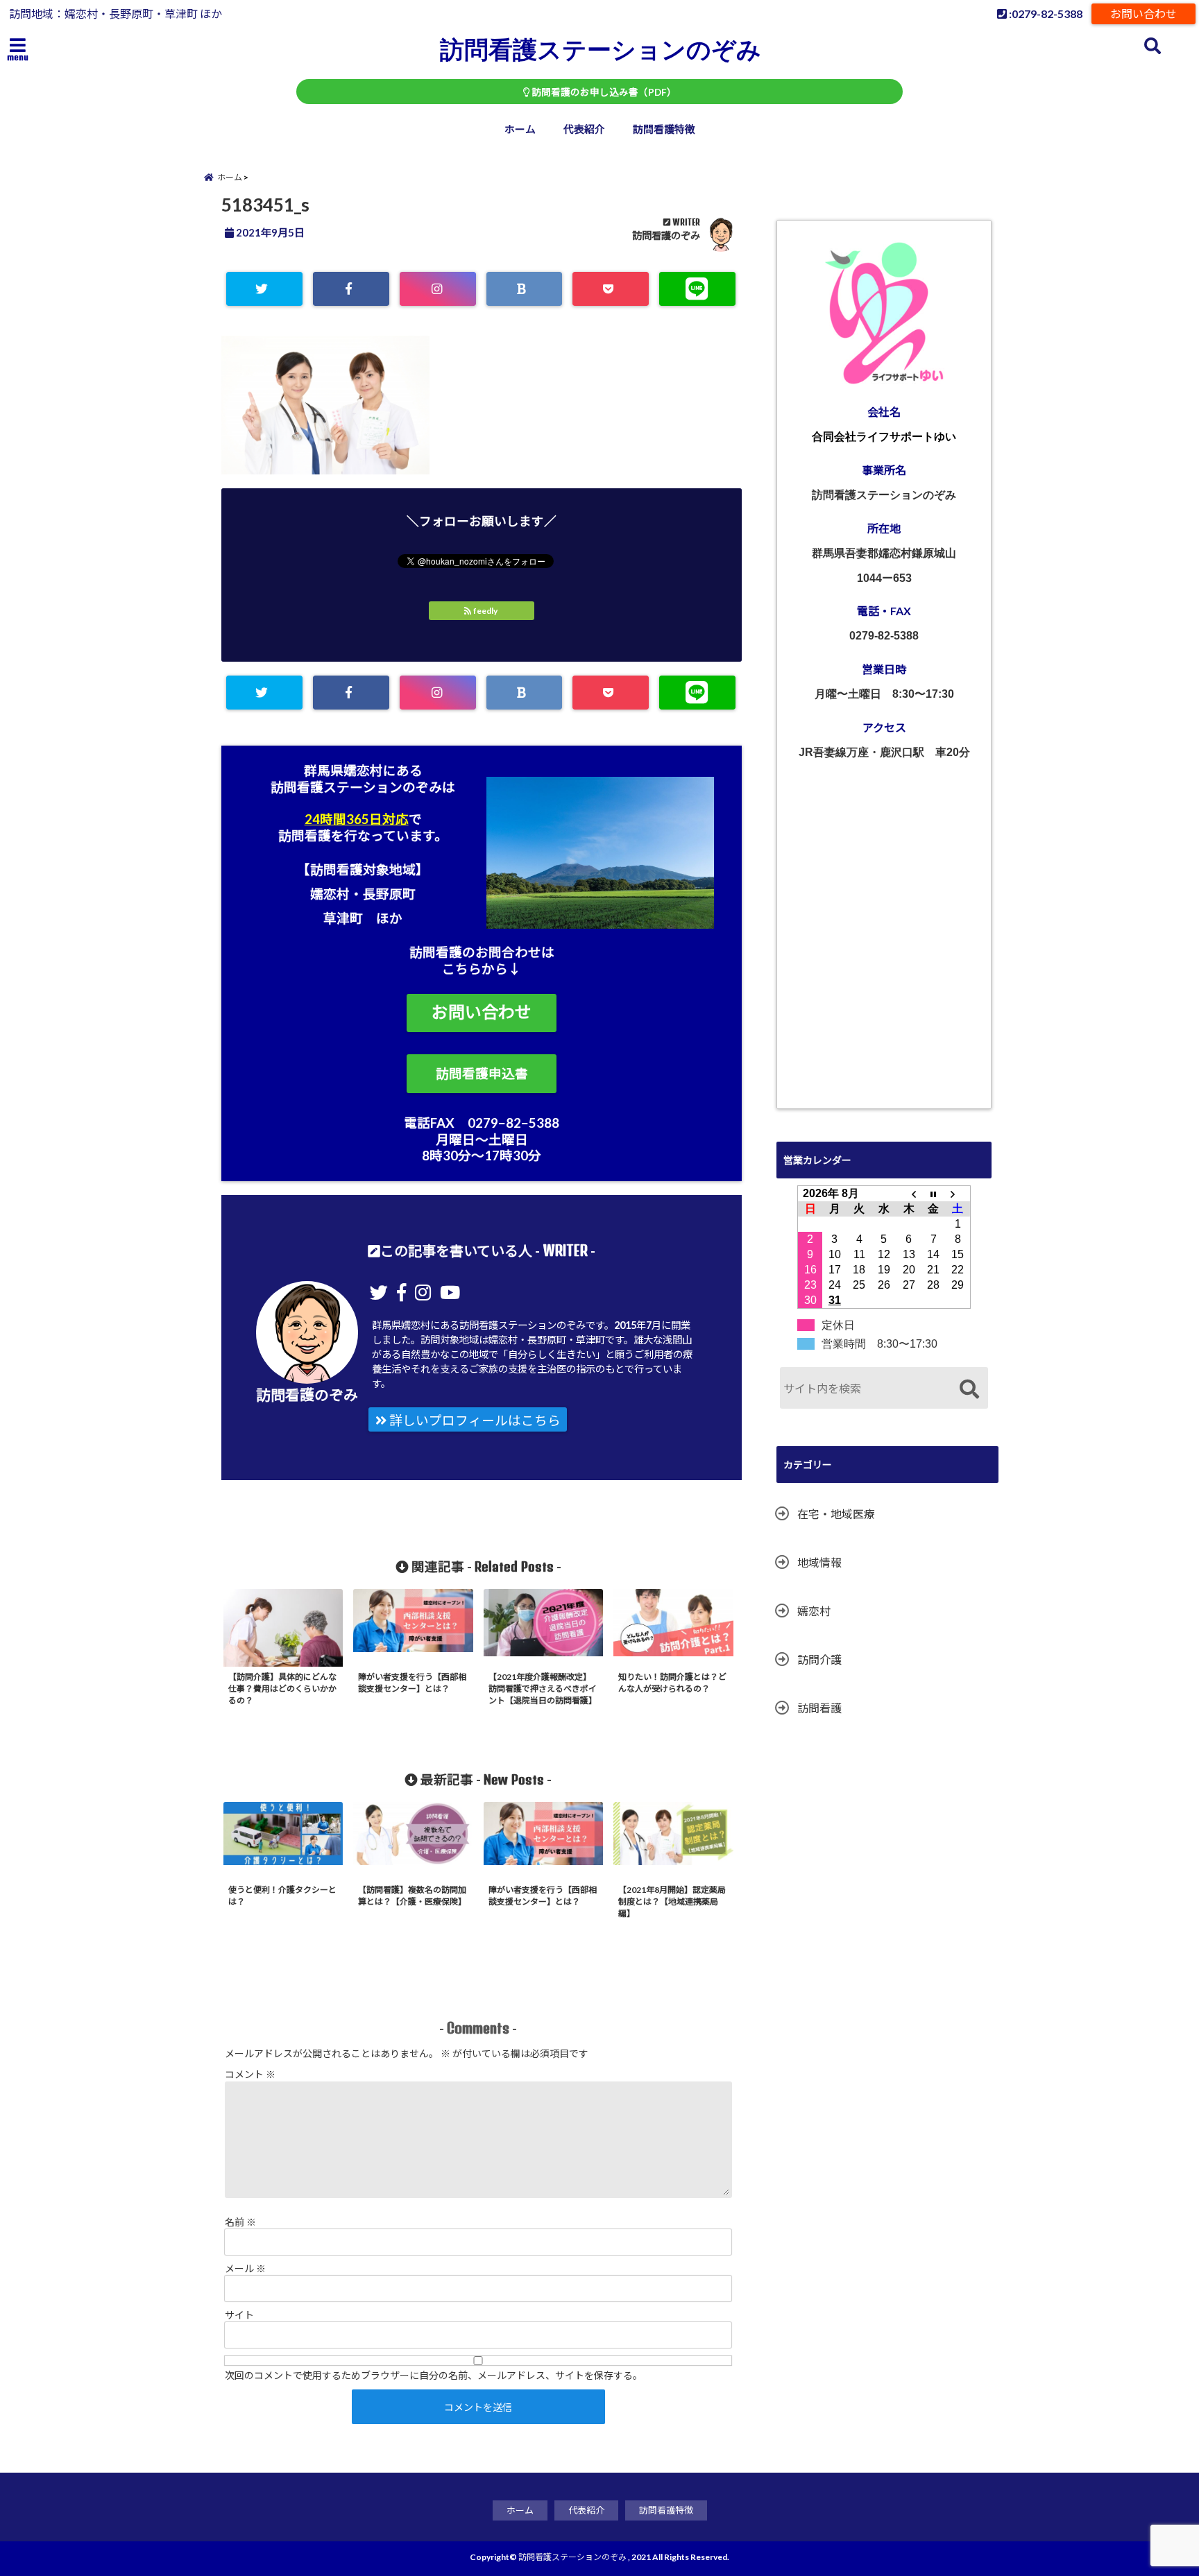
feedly (485, 611)
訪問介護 (819, 1659)
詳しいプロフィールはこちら (474, 1420)
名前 (240, 2222)
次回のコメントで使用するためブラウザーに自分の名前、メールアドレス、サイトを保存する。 (434, 2375)
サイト (239, 2315)
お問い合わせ (1143, 14)
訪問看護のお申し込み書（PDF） (603, 92)
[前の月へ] (909, 1193)
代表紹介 (584, 129)
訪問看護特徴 (664, 129)
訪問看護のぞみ (666, 235)
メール (245, 2268)
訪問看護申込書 (482, 1074)
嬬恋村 (814, 1611)
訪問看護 (819, 1708)
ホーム (520, 129)
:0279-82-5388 (1045, 14)
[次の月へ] (958, 1193)
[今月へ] (933, 1193)
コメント (250, 2074)
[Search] (969, 1390)
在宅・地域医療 (836, 1514)
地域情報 (819, 1562)
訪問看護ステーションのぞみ (601, 49)
